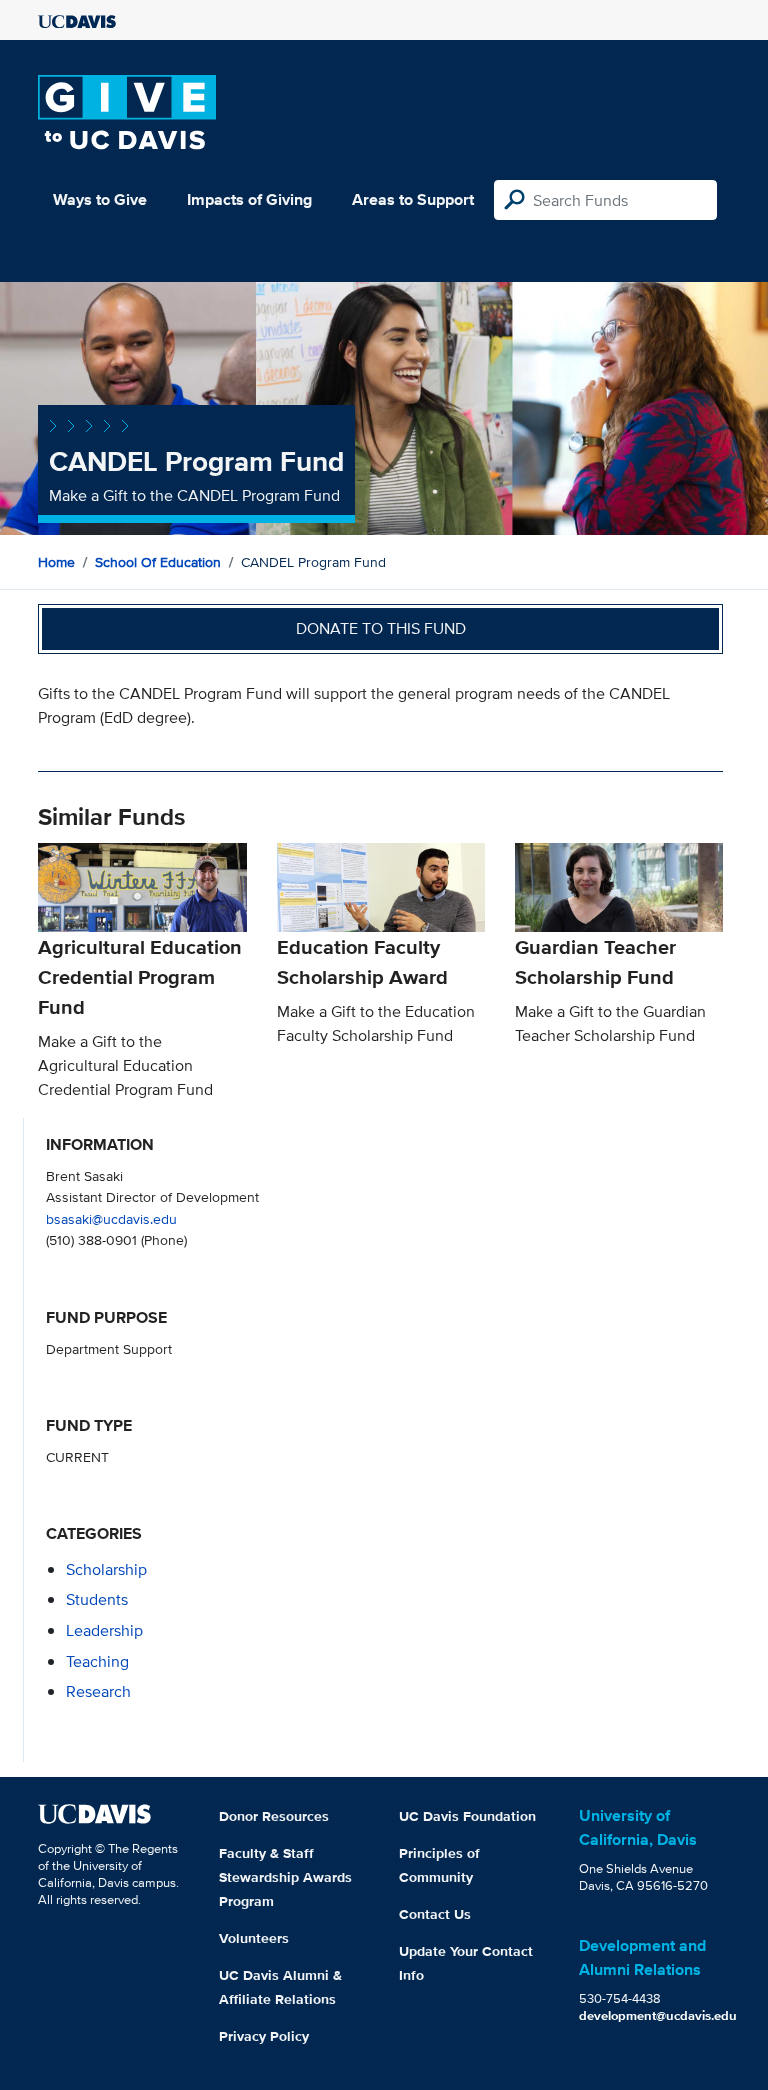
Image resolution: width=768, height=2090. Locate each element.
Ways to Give (100, 199)
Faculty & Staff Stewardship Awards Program (285, 1877)
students (97, 1599)
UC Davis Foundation (467, 1816)
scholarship (106, 1569)
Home (56, 562)
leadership (104, 1630)
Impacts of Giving (249, 199)
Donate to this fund (381, 628)
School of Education (158, 562)
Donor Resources (274, 1816)
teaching (97, 1661)
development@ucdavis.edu (658, 2015)
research (98, 1691)
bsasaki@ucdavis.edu (111, 1218)
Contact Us (435, 1914)
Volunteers (254, 1938)
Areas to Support (413, 199)
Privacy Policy (264, 2036)
